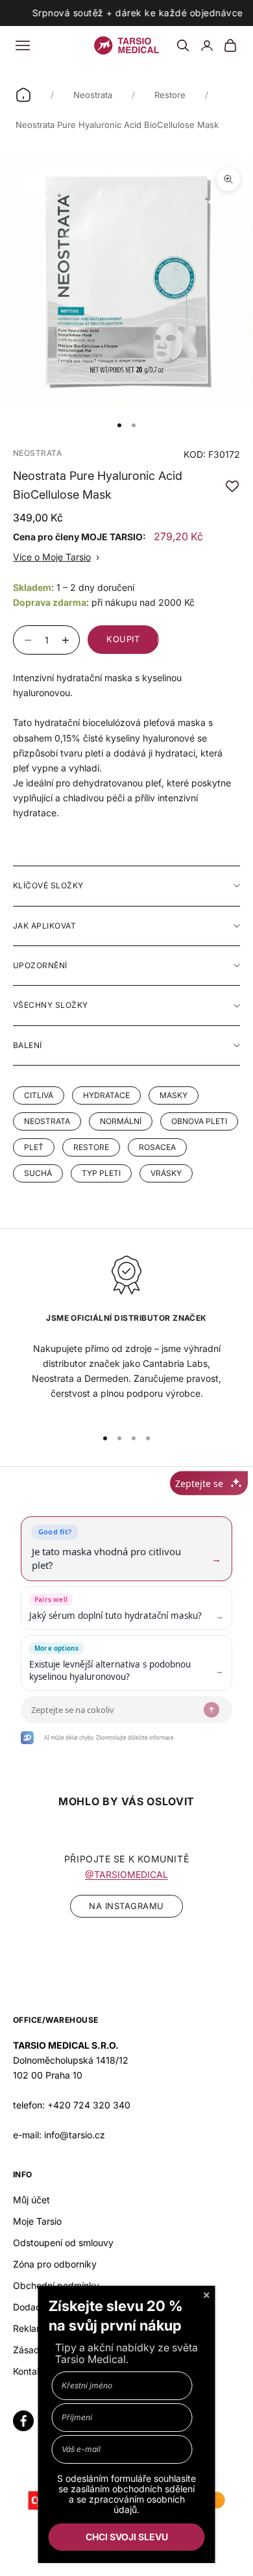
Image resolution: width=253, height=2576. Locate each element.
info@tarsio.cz (75, 2135)
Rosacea (157, 1147)
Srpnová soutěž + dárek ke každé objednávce (137, 13)
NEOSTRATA (37, 453)
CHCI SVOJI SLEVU (127, 2537)
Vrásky (166, 1173)
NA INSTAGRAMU (126, 1906)
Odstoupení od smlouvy (63, 2243)
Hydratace (106, 1095)
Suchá (38, 1173)
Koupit (123, 639)
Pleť (34, 1147)
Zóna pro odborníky (55, 2264)
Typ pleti (101, 1173)
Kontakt (29, 2371)
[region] (126, 1335)
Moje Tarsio (37, 2221)
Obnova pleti (199, 1121)
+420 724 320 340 (89, 2105)
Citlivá (39, 1095)
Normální (121, 1121)
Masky (174, 1095)
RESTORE (91, 1147)
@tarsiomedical (126, 1874)
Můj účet (31, 2200)
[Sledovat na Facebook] (23, 2421)
